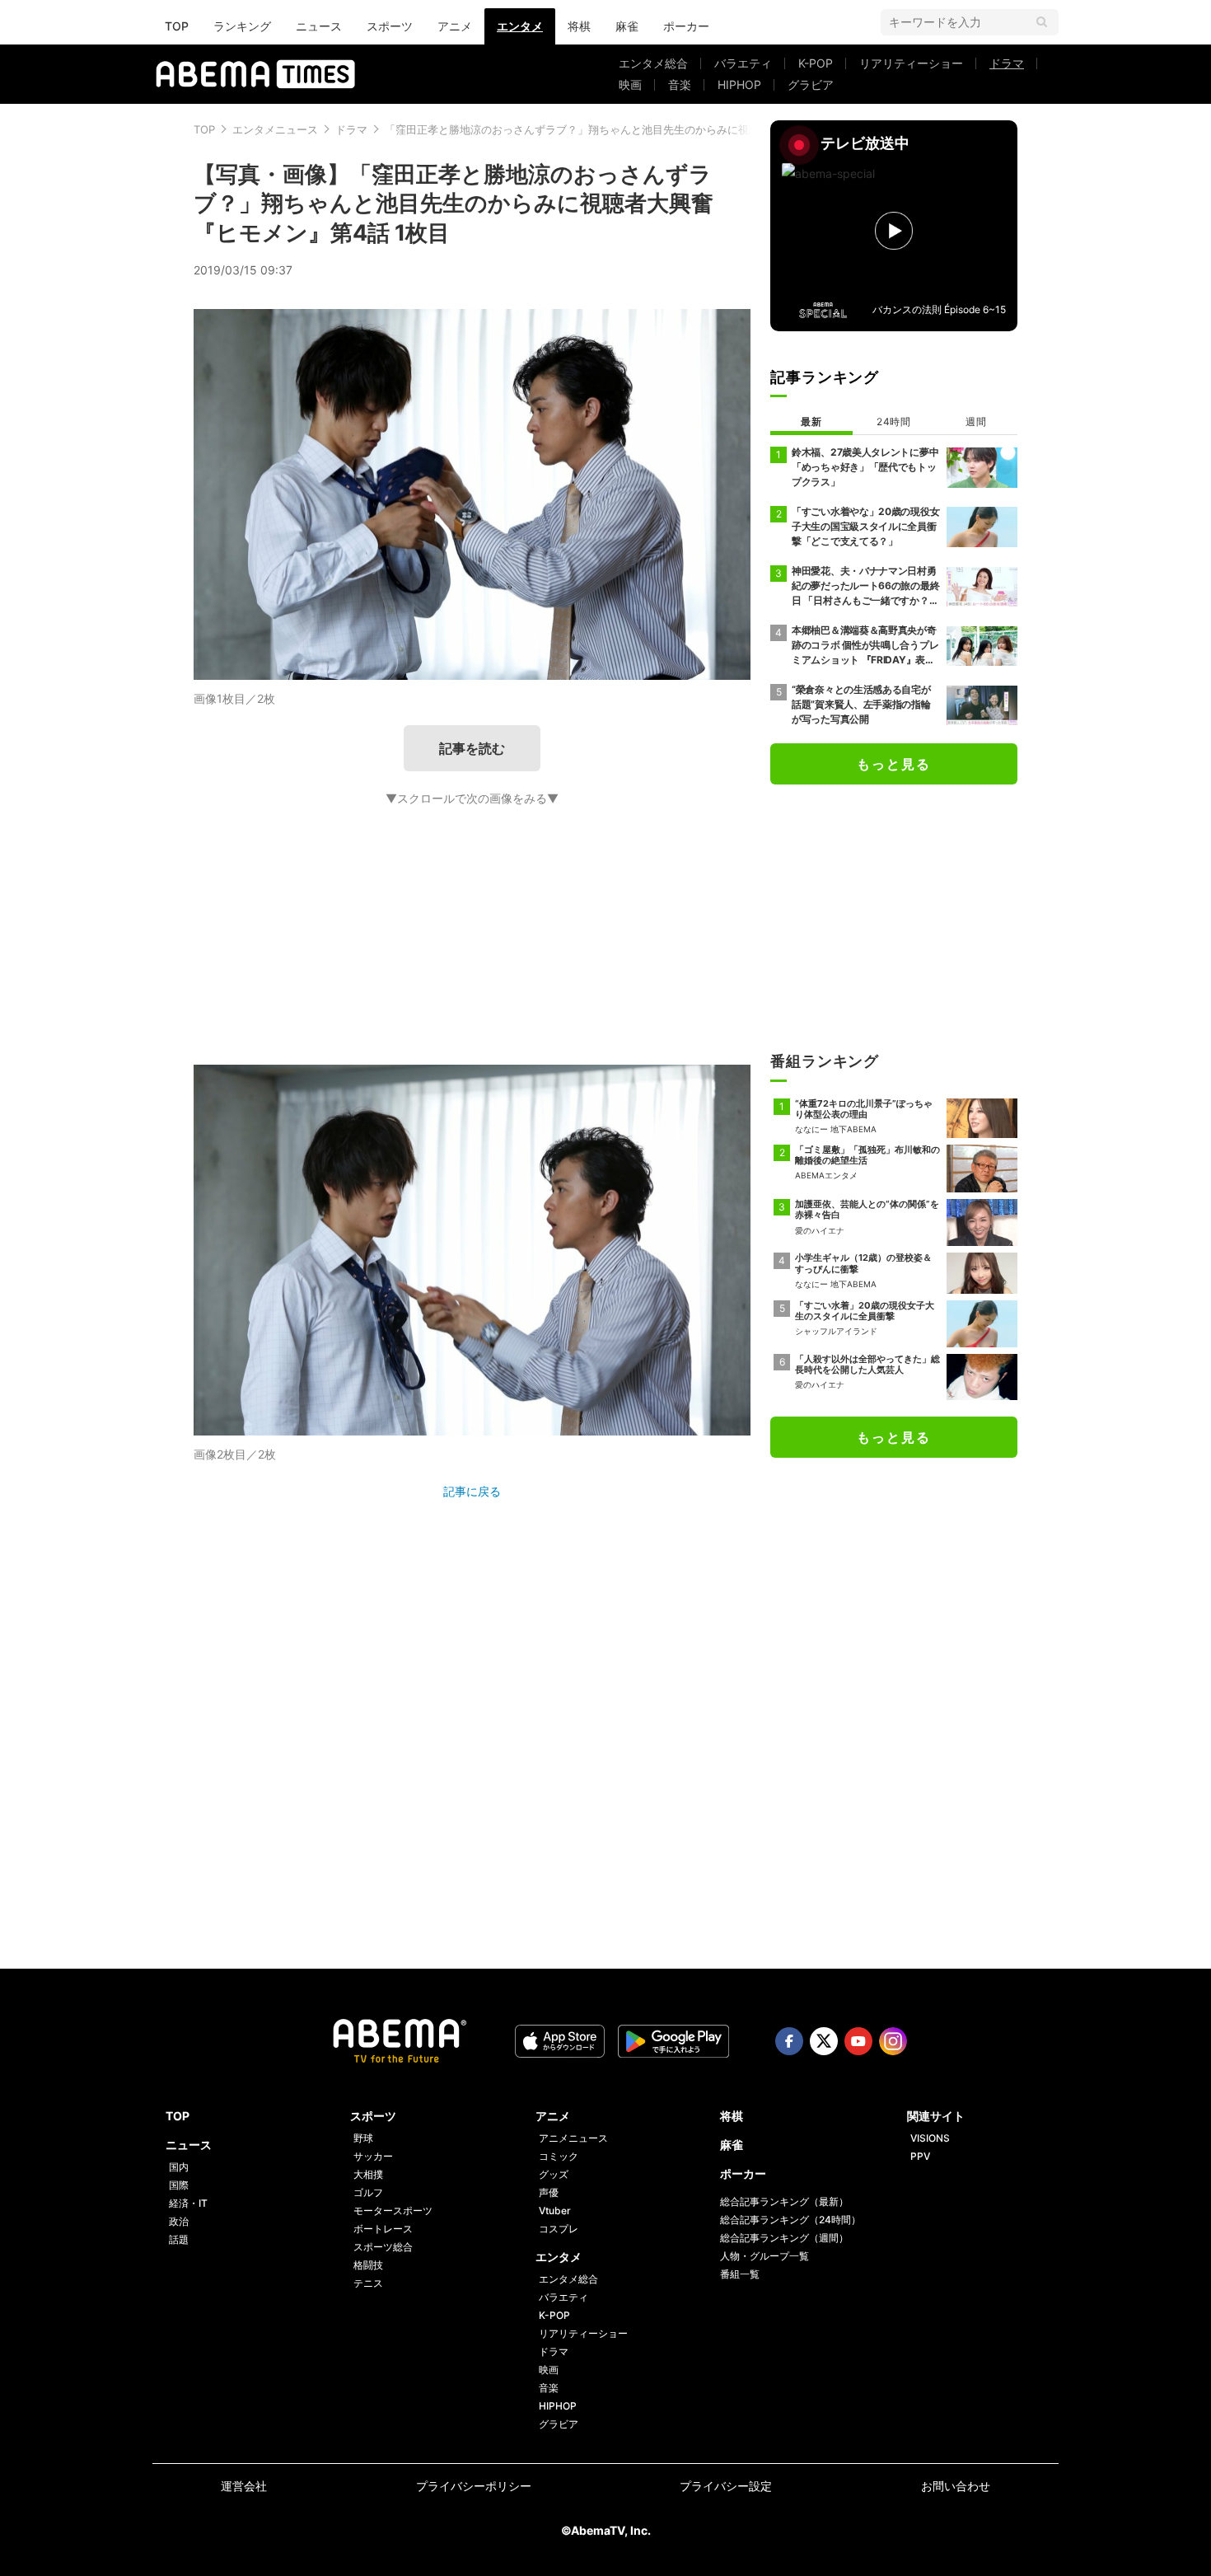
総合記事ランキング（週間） (784, 2238)
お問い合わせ (956, 2486)
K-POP (816, 63)
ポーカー (686, 26)
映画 (630, 84)
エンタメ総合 (653, 63)
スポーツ (390, 26)
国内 (179, 2167)
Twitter (824, 2041)
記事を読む (472, 748)
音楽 (680, 84)
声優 (549, 2192)
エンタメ (520, 26)
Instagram (893, 2041)
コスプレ (559, 2229)
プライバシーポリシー (474, 2486)
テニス (368, 2283)
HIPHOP (739, 84)
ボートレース (383, 2229)
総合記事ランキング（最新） (784, 2201)
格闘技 (368, 2265)
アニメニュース (573, 2138)
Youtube (858, 2041)
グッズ (554, 2174)
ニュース (319, 26)
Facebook (789, 2041)
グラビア (811, 84)
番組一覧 (740, 2274)
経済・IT (188, 2203)
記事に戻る (472, 1491)
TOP (177, 26)
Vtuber (555, 2211)
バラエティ (743, 63)
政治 (179, 2221)
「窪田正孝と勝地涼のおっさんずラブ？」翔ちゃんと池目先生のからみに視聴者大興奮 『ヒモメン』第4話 (641, 129)
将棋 (579, 26)
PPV (920, 2156)
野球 (363, 2138)
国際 (179, 2185)
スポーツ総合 (383, 2247)
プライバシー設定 (726, 2486)
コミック (559, 2156)
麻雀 (627, 26)
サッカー (373, 2156)
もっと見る (894, 764)
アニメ (455, 26)
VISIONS (930, 2138)
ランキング (242, 26)
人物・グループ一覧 (764, 2256)
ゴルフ (368, 2192)
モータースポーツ (393, 2211)
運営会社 (244, 2486)
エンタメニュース (275, 129)
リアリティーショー (911, 63)
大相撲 (368, 2174)
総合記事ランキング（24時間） (790, 2220)
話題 (179, 2239)
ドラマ (1007, 63)
